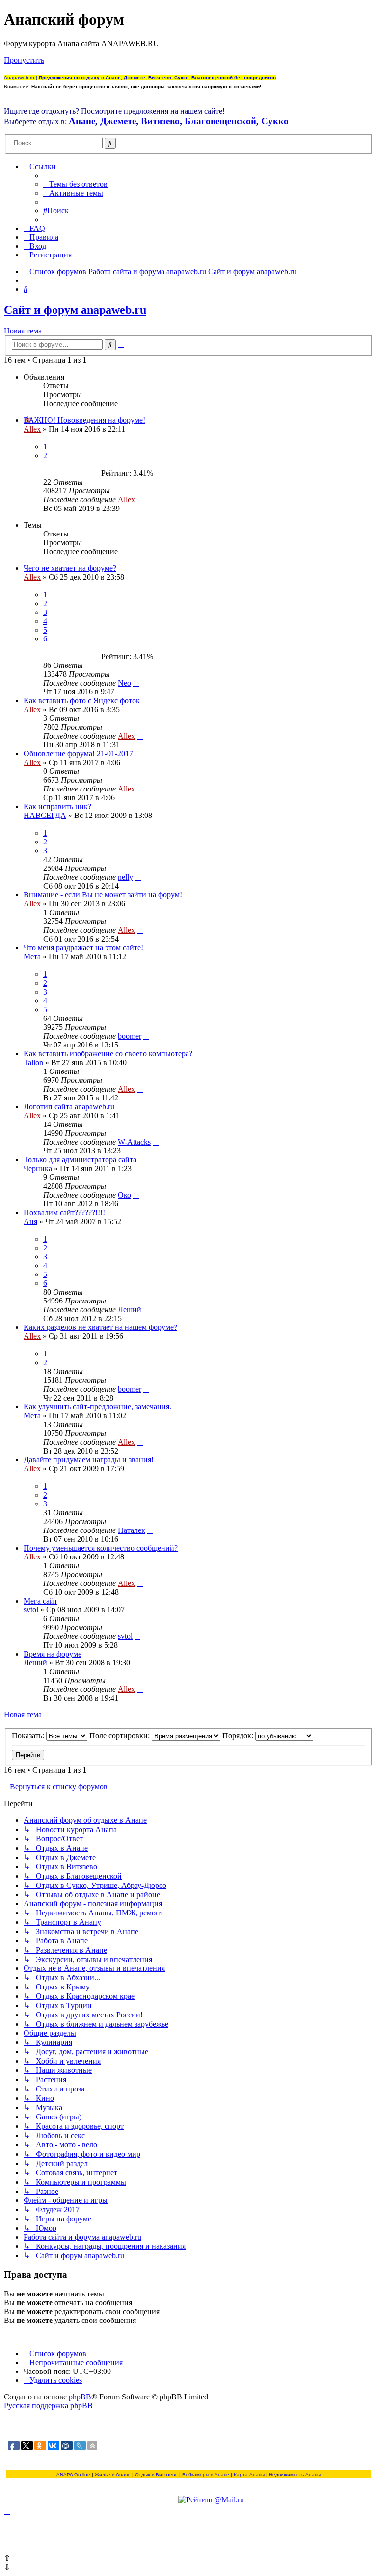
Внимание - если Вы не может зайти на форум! (103, 895)
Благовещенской (220, 121)
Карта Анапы (249, 2475)
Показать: (29, 1736)
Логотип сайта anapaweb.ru (69, 1107)
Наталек (132, 1530)
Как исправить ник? (57, 806)
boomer (130, 1036)
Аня (30, 1221)
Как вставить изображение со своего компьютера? (108, 1054)
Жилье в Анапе (113, 2475)
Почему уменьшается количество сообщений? (101, 1548)
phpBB (80, 2397)
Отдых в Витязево (156, 2475)
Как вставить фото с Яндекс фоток (82, 701)
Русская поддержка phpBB (48, 2406)
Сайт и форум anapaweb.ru (75, 310)
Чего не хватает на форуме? (70, 568)
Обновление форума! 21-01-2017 (78, 753)
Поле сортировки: (121, 1736)
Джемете (118, 121)
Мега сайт (40, 1601)
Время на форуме (53, 1654)
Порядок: (239, 1736)
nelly (125, 877)
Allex (32, 429)
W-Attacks (134, 1142)
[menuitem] (75, 184)
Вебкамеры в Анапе (206, 2475)
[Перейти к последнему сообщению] (140, 499)
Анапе (82, 121)
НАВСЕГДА (45, 815)
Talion (33, 1062)
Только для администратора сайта (80, 1160)
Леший (130, 1310)
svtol (31, 1610)
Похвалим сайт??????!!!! (64, 1212)
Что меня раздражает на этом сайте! (83, 948)
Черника (38, 1168)
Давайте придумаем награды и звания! (89, 1460)
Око (124, 1195)
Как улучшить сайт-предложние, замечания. (97, 1407)
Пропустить (24, 60)
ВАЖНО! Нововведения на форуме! (84, 420)
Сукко (275, 121)
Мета (32, 956)
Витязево (160, 121)
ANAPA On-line (73, 2475)
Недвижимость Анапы (295, 2475)
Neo (124, 683)
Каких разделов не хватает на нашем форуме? (100, 1327)
